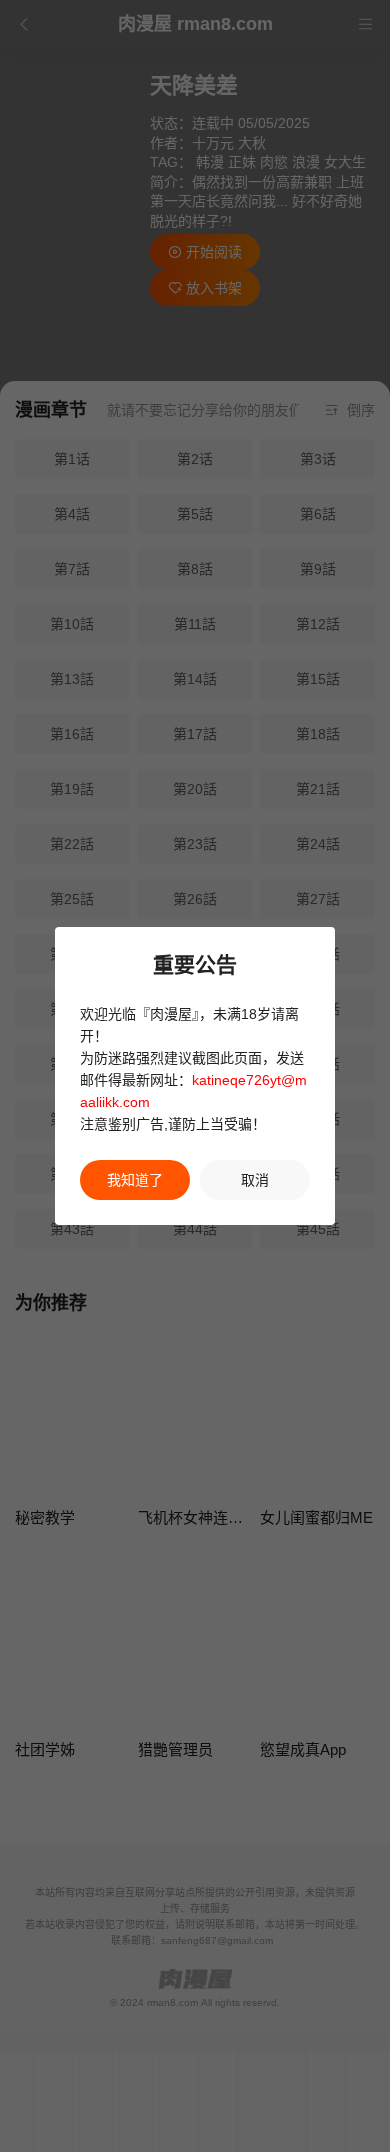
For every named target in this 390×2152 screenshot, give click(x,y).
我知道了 (135, 1180)
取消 (255, 1180)
